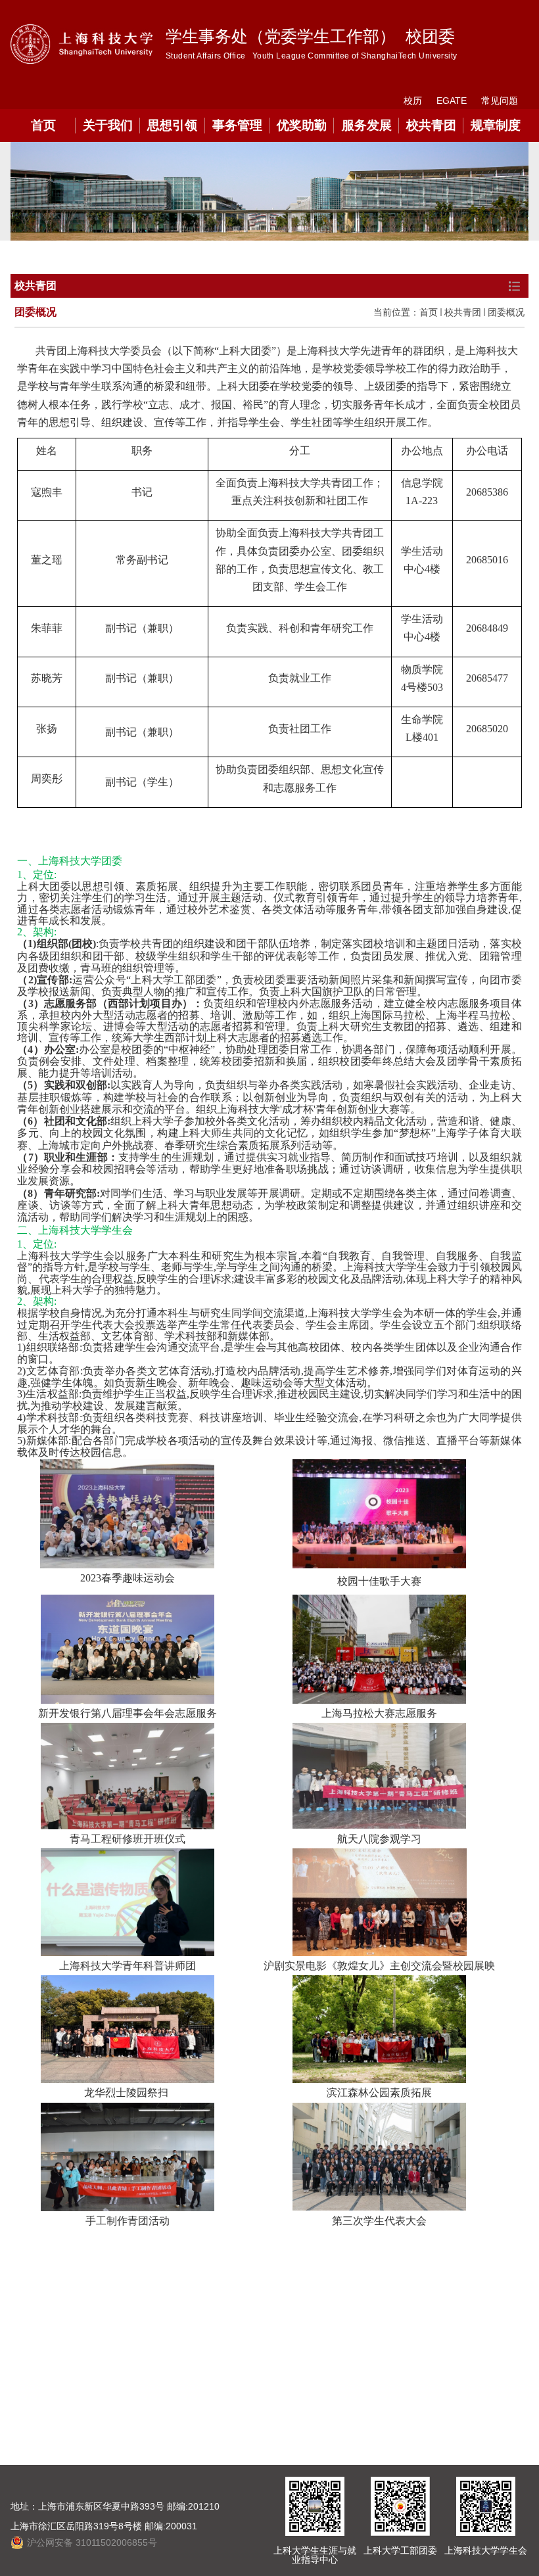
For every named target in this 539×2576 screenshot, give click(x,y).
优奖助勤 (302, 125)
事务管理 (237, 125)
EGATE (452, 101)
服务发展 (367, 125)
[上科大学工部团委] (400, 2506)
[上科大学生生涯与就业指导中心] (315, 2506)
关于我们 (108, 125)
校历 (413, 101)
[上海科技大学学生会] (486, 2506)
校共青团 (431, 125)
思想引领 (172, 125)
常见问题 (500, 101)
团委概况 (506, 312)
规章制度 (496, 125)
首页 (43, 125)
